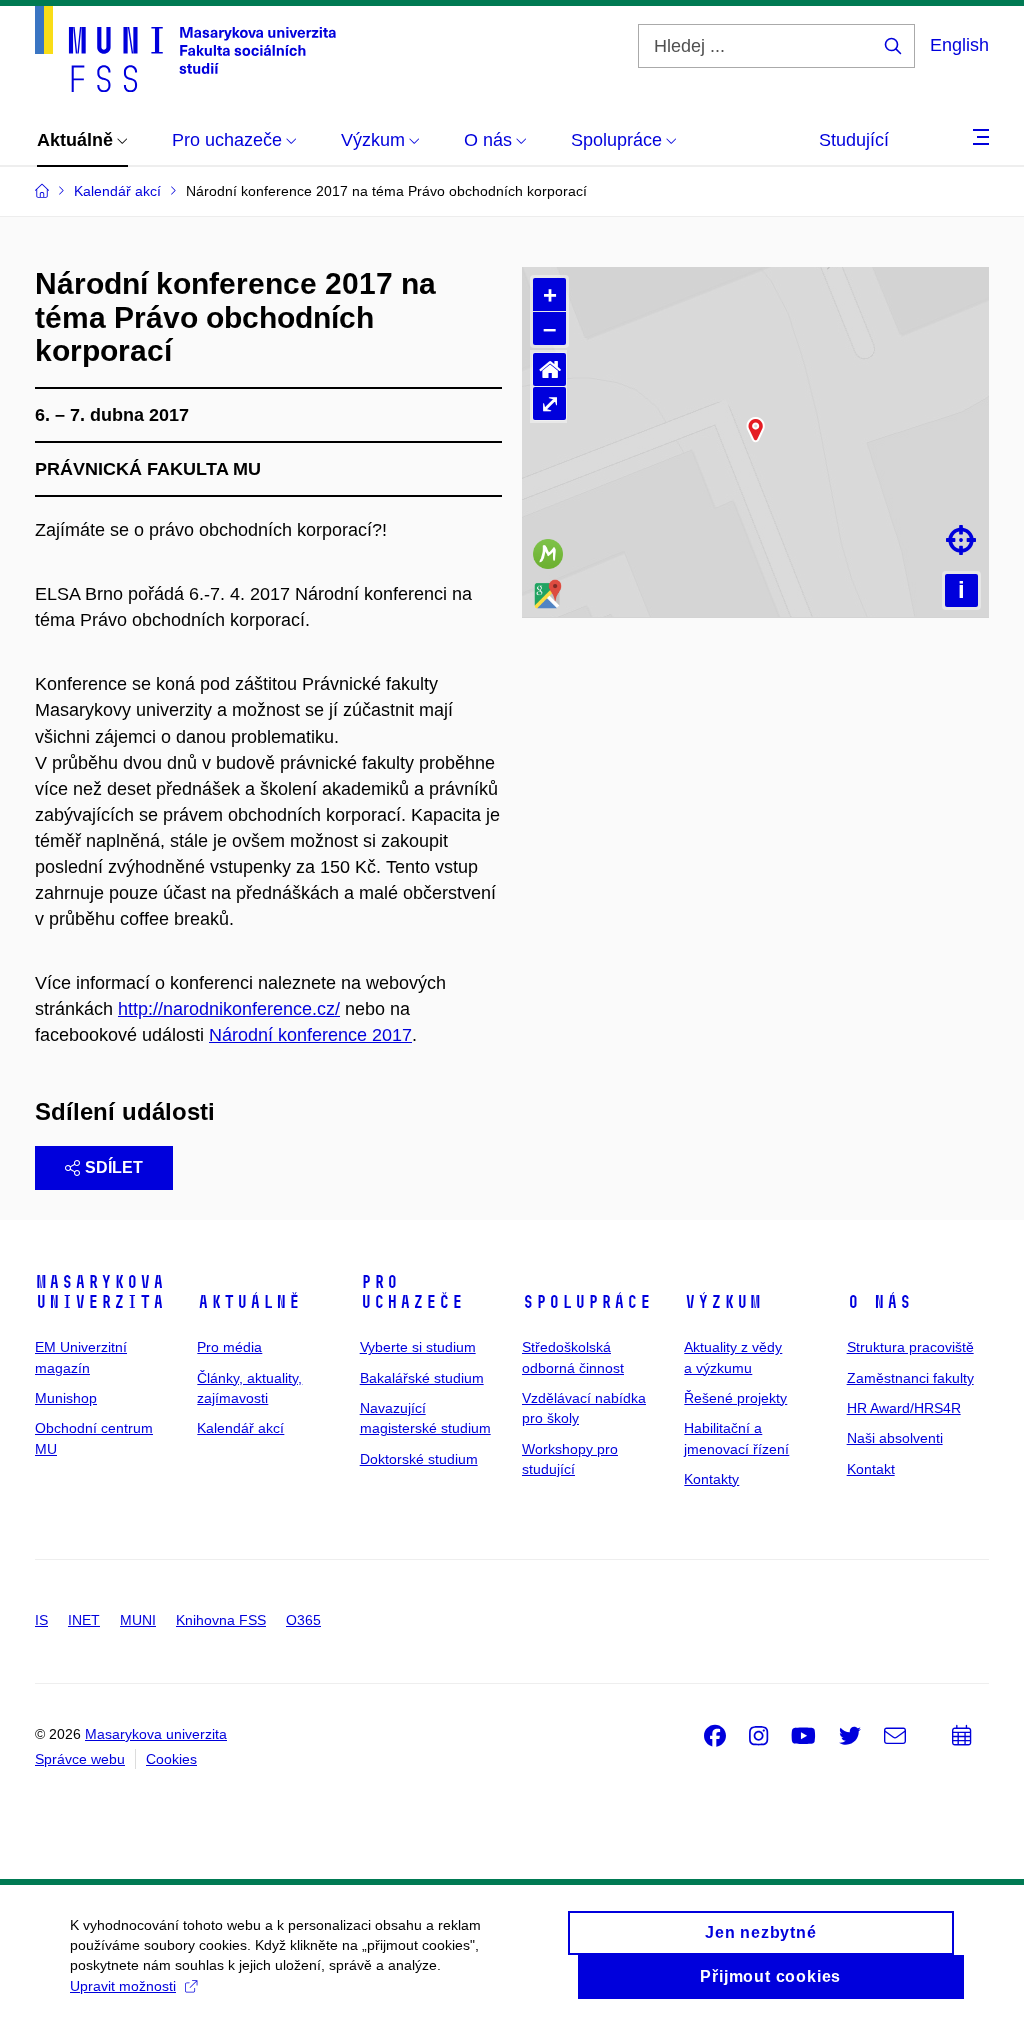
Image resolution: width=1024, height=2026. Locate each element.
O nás (879, 1302)
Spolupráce (587, 1302)
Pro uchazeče (412, 1292)
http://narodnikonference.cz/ (229, 1009)
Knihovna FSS (221, 1620)
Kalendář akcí (240, 1428)
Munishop (66, 1398)
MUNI (138, 1620)
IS (41, 1620)
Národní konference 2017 (310, 1035)
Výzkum (723, 1302)
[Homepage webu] (185, 49)
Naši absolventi (895, 1438)
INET (84, 1620)
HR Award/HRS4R (904, 1408)
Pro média (229, 1347)
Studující (854, 140)
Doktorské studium (419, 1459)
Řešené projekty (735, 1398)
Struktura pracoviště (910, 1347)
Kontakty (711, 1479)
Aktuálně (249, 1302)
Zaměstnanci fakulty (910, 1378)
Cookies (171, 1759)
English (959, 45)
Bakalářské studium (422, 1378)
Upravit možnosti (123, 1986)
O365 (303, 1620)
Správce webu (80, 1759)
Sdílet (114, 1167)
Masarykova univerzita (100, 1292)
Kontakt (871, 1469)
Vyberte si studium (418, 1347)
